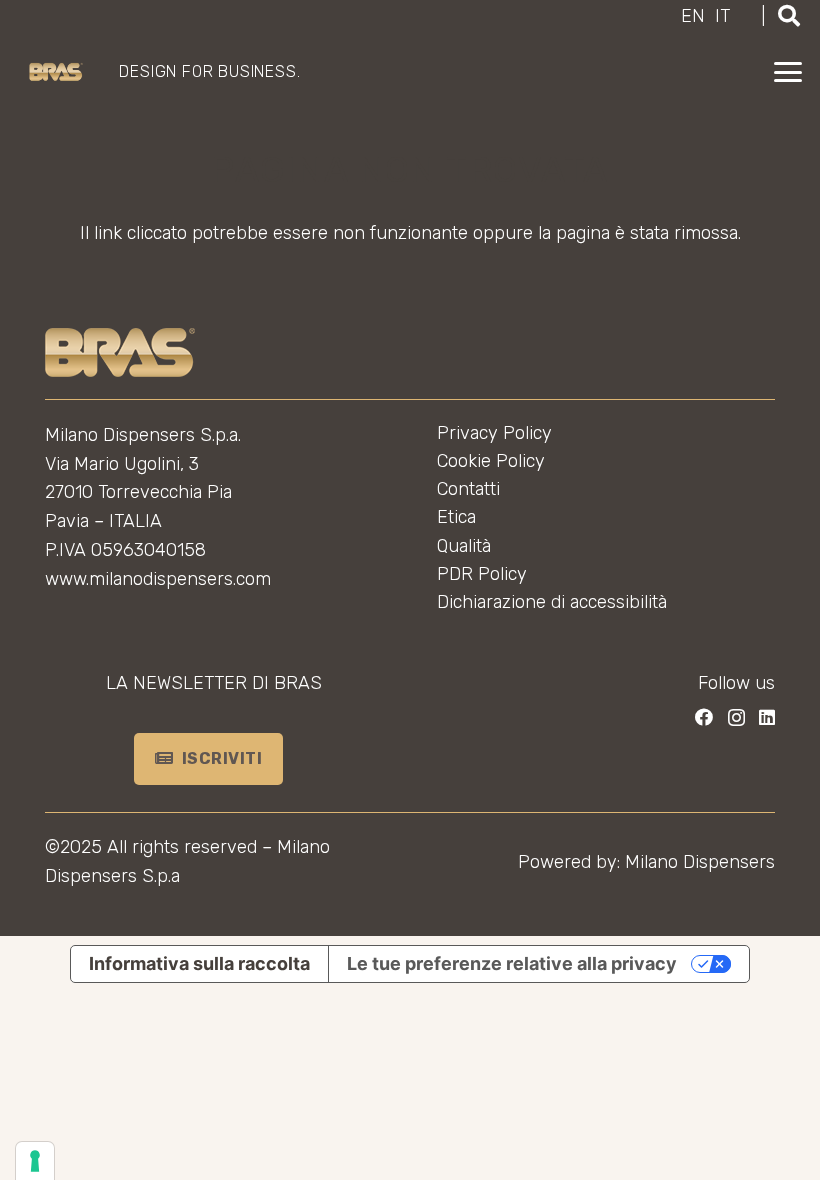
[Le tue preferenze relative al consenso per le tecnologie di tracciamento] (35, 1161)
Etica (456, 517)
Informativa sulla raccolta (199, 963)
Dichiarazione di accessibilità (552, 602)
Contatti (468, 489)
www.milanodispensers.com (158, 579)
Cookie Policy (491, 461)
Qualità (464, 546)
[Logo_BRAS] (56, 72)
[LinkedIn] (767, 717)
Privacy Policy (494, 433)
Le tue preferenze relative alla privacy (512, 963)
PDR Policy (482, 574)
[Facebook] (704, 717)
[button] (788, 72)
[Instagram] (736, 718)
